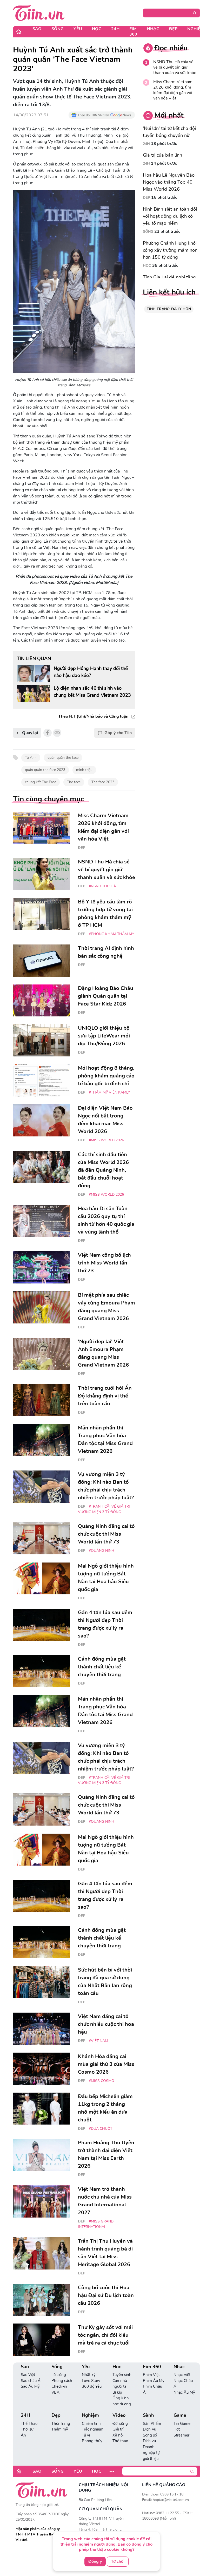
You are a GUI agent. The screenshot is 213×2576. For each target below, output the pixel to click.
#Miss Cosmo (102, 2081)
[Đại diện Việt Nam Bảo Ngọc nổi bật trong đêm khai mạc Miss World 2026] (42, 1120)
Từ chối (118, 2561)
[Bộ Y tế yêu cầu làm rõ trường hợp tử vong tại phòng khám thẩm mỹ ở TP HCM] (42, 914)
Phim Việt (151, 2375)
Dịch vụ (149, 2441)
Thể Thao (29, 2424)
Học (97, 29)
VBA (55, 2392)
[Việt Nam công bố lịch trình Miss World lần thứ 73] (42, 1267)
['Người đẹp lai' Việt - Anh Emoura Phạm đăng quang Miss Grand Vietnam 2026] (42, 1354)
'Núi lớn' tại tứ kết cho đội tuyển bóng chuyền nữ (169, 132)
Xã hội (118, 2435)
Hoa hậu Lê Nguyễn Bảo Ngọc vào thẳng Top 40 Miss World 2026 (169, 182)
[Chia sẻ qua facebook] (48, 733)
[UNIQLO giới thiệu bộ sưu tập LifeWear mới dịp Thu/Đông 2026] (42, 1040)
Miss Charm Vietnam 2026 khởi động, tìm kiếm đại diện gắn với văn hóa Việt (173, 90)
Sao (37, 29)
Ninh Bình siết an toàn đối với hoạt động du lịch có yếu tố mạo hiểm (170, 216)
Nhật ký (89, 2375)
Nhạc (153, 29)
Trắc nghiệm (93, 2429)
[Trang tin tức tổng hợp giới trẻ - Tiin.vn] (39, 13)
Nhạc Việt (182, 2375)
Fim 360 (133, 32)
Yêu (78, 29)
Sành (148, 2415)
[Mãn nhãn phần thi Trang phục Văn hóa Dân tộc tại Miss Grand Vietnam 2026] (42, 1440)
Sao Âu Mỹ (30, 2386)
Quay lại (29, 733)
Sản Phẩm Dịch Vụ (152, 2427)
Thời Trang (61, 2424)
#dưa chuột (101, 2129)
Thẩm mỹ (60, 2429)
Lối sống (59, 2375)
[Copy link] (57, 733)
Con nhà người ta (120, 2384)
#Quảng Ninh (102, 1551)
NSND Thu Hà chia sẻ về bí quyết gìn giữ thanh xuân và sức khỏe (175, 67)
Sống (58, 29)
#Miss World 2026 (106, 1140)
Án (23, 2435)
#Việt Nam (98, 2041)
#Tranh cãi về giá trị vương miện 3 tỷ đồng (104, 1509)
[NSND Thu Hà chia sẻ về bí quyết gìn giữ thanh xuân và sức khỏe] (42, 874)
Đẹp (173, 29)
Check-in (59, 2386)
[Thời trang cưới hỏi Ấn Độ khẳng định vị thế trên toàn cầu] (42, 1400)
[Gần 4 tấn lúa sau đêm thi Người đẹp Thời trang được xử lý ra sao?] (42, 1625)
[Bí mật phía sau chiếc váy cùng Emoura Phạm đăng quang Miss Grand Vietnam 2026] (42, 1307)
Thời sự (27, 2429)
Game (180, 2415)
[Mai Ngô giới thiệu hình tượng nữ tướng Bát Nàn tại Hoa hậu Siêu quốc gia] (42, 1578)
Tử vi (86, 2435)
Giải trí (118, 2429)
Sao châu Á (31, 2381)
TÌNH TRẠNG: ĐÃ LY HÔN (169, 309)
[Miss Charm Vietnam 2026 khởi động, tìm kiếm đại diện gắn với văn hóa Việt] (42, 828)
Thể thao (120, 2441)
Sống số (150, 2435)
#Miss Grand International (96, 2224)
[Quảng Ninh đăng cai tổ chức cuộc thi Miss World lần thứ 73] (42, 1539)
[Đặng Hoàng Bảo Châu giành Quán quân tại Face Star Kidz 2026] (42, 1001)
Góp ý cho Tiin (118, 733)
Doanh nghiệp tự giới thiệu (151, 2453)
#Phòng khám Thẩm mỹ (111, 934)
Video (119, 2415)
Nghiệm (196, 29)
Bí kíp (117, 2392)
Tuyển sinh (122, 2375)
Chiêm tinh (91, 2424)
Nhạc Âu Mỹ (184, 2392)
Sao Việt (28, 2375)
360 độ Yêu (92, 2386)
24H (115, 29)
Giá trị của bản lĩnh (162, 155)
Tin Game (182, 2424)
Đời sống (120, 2424)
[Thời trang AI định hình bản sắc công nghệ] (42, 961)
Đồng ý (95, 2561)
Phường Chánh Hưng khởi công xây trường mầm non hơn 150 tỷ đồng (170, 250)
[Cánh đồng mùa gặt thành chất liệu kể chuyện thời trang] (42, 1671)
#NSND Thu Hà (102, 886)
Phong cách (62, 2381)
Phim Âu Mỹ (154, 2381)
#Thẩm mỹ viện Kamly (109, 1092)
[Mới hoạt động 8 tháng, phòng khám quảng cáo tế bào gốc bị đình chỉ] (42, 1080)
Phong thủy (92, 2441)
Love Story (91, 2381)
